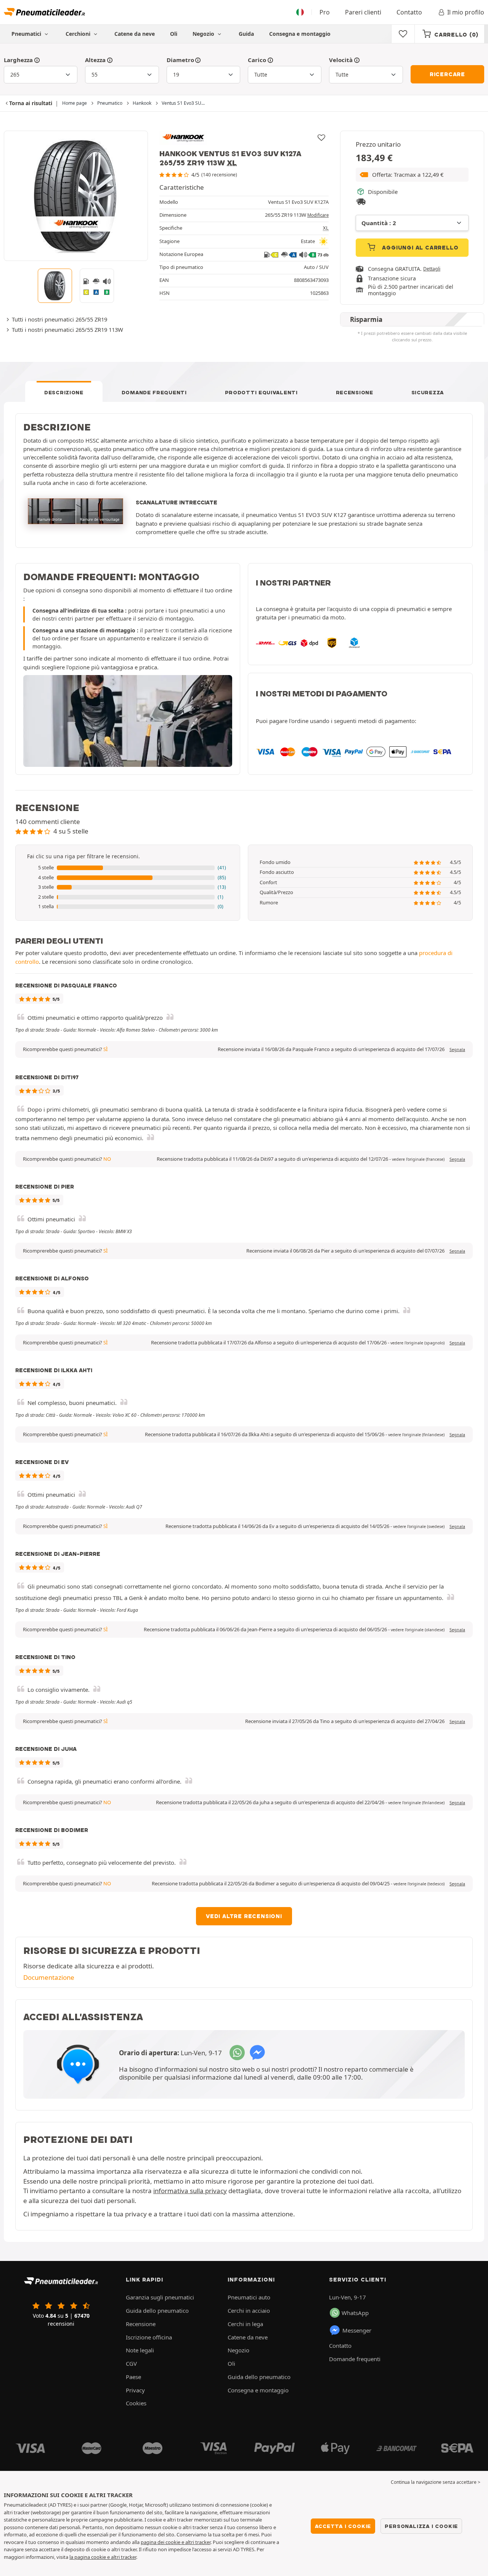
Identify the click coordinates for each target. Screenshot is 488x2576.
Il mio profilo (466, 12)
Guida (246, 34)
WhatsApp (355, 2313)
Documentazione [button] (49, 1977)
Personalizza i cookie (421, 2526)
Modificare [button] (318, 215)
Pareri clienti (363, 12)
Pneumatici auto (249, 2297)
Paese (133, 2377)
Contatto (409, 12)
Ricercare (447, 74)
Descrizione (64, 392)
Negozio (204, 34)
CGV (131, 2363)
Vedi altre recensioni (244, 1916)
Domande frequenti (154, 392)
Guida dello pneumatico (157, 2310)
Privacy (135, 2390)
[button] (412, 175)
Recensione (355, 392)
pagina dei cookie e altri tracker (176, 2542)
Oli (174, 34)
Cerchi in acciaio (249, 2310)
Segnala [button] (457, 1050)
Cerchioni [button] (79, 34)
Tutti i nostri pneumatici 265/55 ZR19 (59, 319)
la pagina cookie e (90, 2557)
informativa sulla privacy (190, 2191)
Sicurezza (428, 392)
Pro (325, 12)
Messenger (357, 2330)
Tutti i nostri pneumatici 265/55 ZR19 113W (67, 330)
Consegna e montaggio (300, 34)
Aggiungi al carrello (420, 248)
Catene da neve (135, 34)
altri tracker (124, 2557)
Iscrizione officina (149, 2337)
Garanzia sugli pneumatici (160, 2297)
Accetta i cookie (343, 2526)
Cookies (136, 2403)
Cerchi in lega (245, 2324)
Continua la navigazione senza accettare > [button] (436, 2482)
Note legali (140, 2350)
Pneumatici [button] (27, 34)
